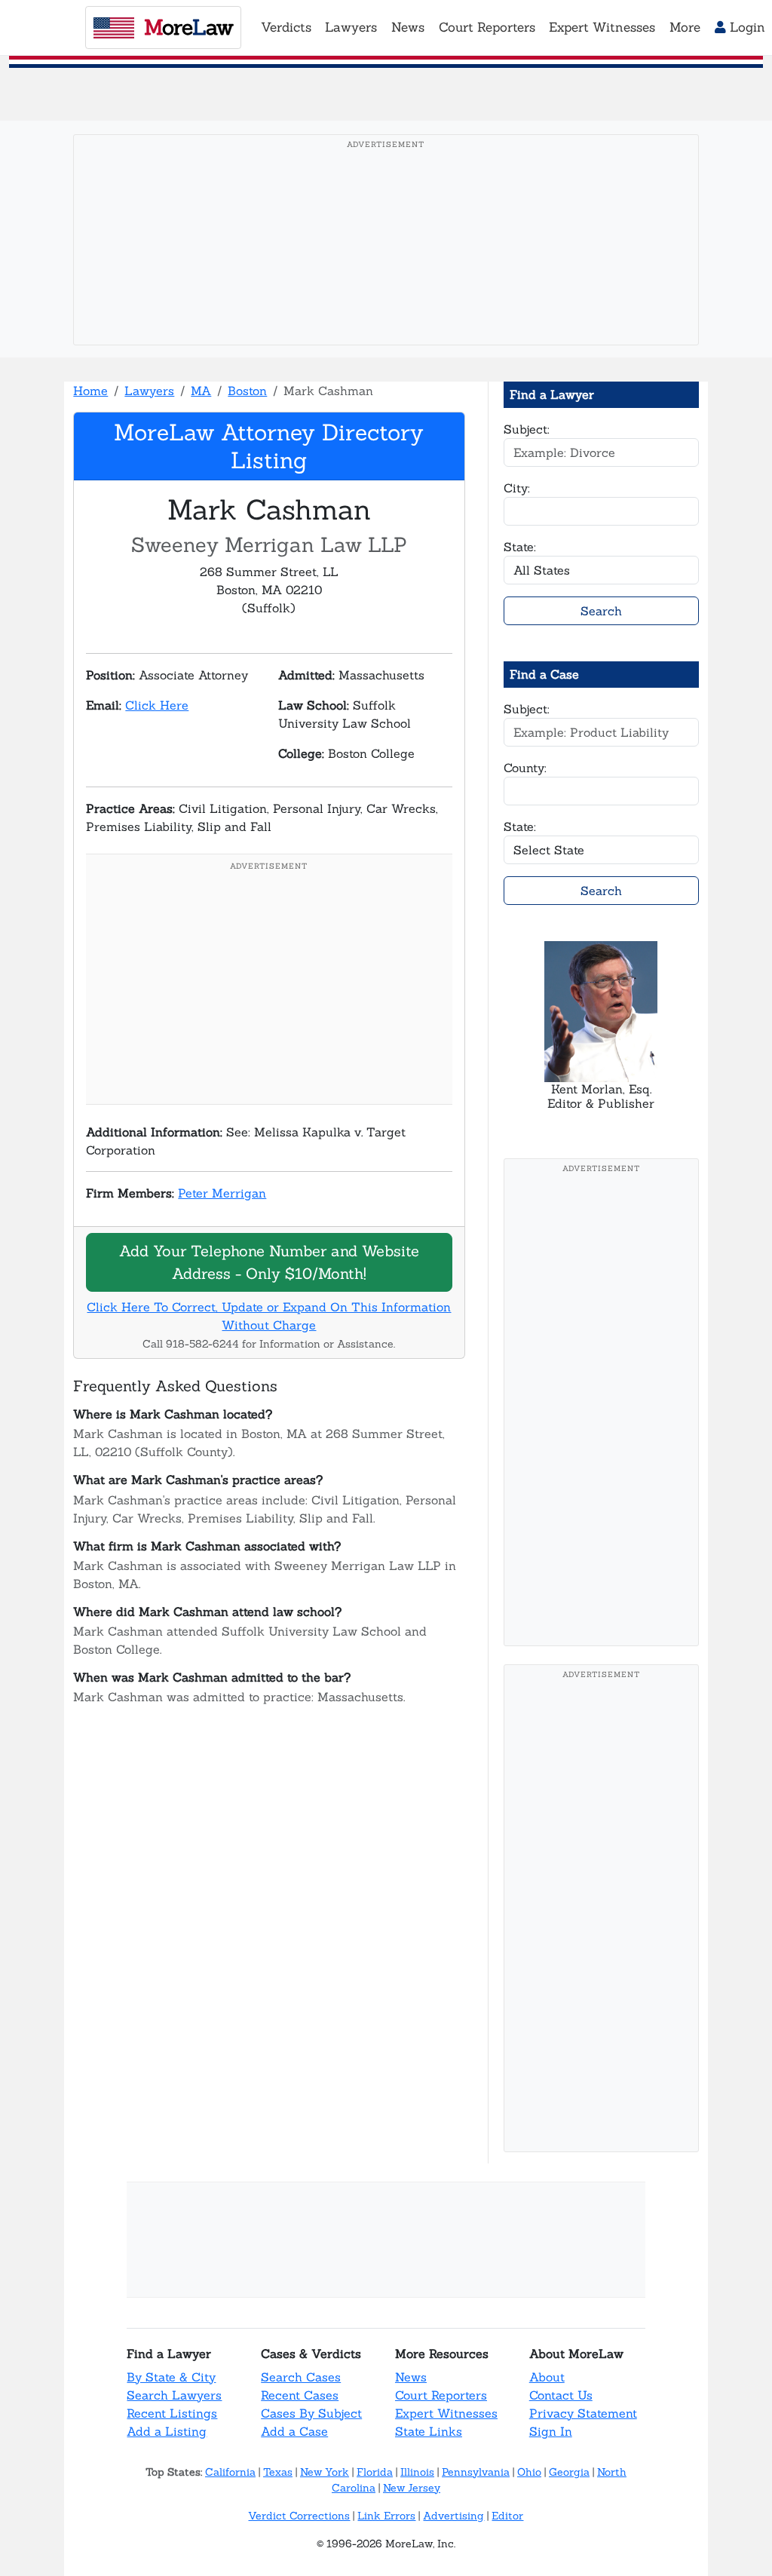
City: (517, 488)
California (230, 2472)
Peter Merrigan (222, 1193)
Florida (375, 2472)
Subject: (527, 429)
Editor (507, 2516)
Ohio (529, 2472)
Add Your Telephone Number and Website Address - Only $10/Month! (269, 1262)
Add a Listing (167, 2431)
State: (520, 547)
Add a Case (294, 2431)
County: (525, 768)
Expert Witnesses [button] (602, 27)
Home (90, 391)
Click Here (157, 705)
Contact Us (561, 2395)
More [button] (685, 27)
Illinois (417, 2472)
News (411, 2377)
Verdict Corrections (299, 2516)
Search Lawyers (174, 2395)
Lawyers (149, 391)
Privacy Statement (583, 2413)
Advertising (453, 2516)
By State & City (171, 2377)
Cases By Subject (311, 2413)
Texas (278, 2472)
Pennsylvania (476, 2472)
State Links (429, 2431)
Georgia (569, 2472)
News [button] (408, 27)
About (547, 2377)
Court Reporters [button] (487, 27)
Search (601, 611)
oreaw (188, 27)
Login (746, 27)
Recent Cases (300, 2395)
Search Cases (301, 2377)
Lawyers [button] (351, 27)
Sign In (551, 2431)
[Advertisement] (386, 263)
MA (201, 391)
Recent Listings (172, 2413)
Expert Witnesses (446, 2413)
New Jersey (412, 2488)
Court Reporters (441, 2395)
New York (325, 2472)
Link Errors (386, 2516)
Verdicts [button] (286, 27)
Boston (247, 391)
